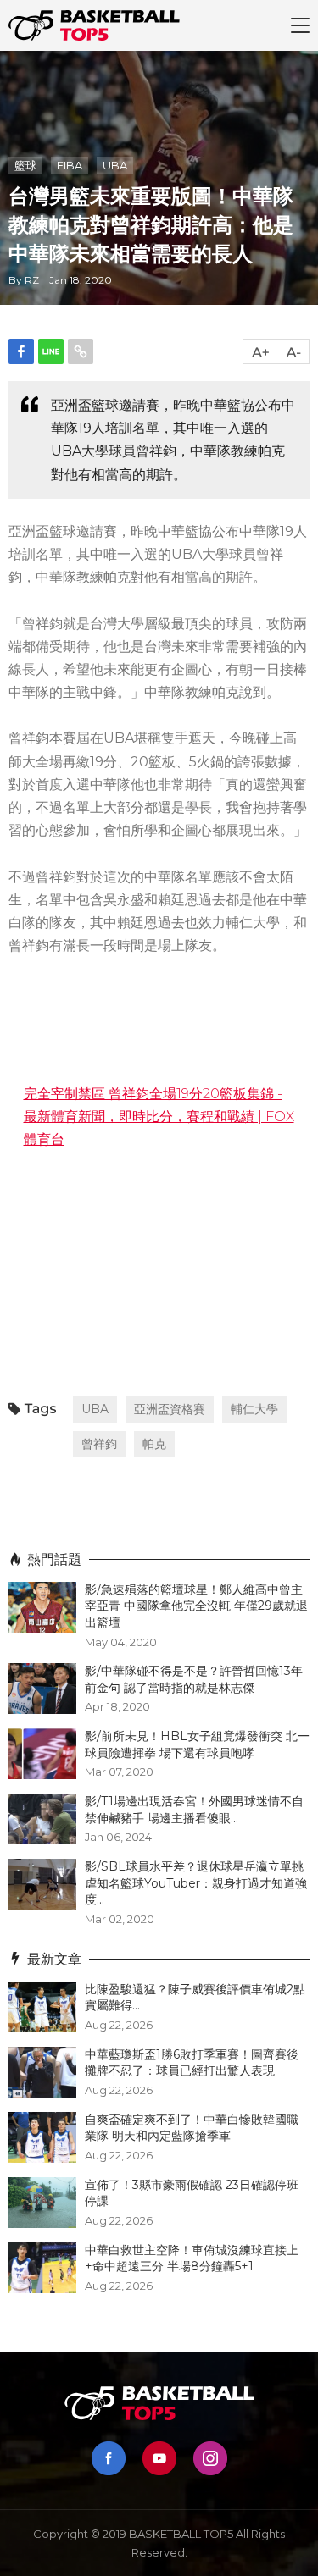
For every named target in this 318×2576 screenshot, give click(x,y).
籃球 (25, 165)
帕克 (154, 1444)
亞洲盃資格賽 (170, 1409)
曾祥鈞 (99, 1444)
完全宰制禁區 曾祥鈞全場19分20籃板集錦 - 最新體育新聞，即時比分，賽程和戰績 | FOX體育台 (159, 1117)
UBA (115, 165)
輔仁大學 (254, 1409)
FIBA (70, 165)
